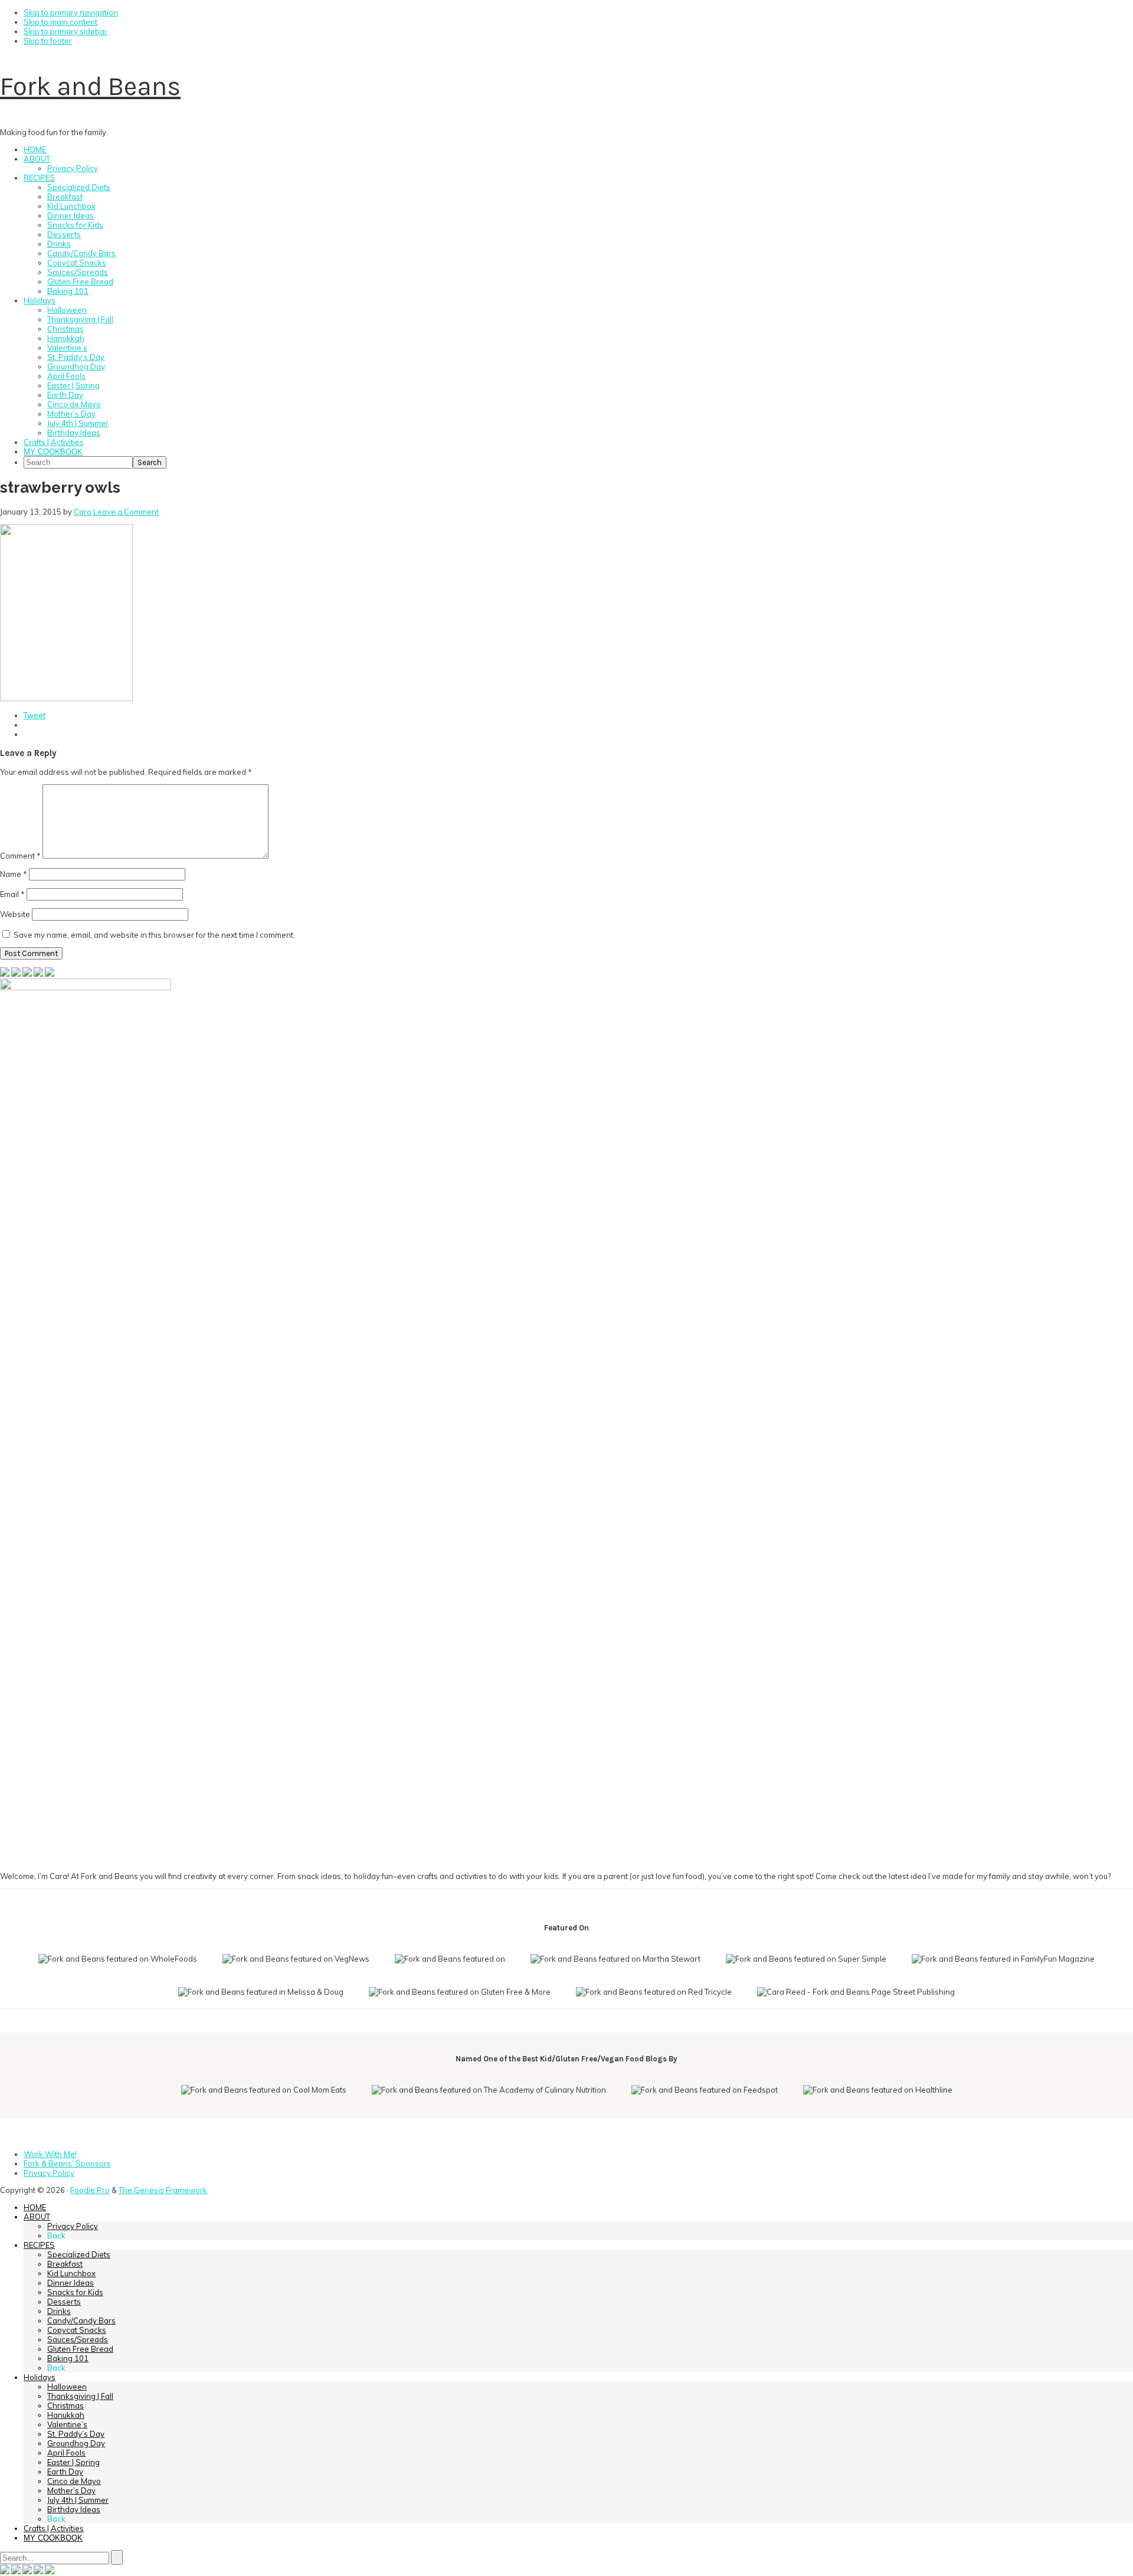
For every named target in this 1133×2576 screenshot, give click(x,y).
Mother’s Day (71, 2490)
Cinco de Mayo (74, 2481)
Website (15, 914)
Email (12, 894)
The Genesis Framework (163, 2190)
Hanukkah (66, 2415)
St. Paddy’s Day (76, 2434)
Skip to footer (48, 41)
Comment (20, 856)
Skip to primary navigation (71, 12)
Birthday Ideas (74, 2509)
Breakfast (65, 2264)
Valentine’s (67, 2424)
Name (14, 874)
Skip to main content (60, 22)
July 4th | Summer (78, 2500)
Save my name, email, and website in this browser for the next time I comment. (154, 935)
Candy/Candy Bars (81, 2320)
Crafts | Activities (54, 2528)
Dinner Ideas (71, 2283)
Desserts (64, 2302)
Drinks (59, 2311)
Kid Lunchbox (71, 2273)
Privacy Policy (73, 2226)
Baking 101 (68, 2358)
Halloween (67, 2387)
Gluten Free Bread (80, 2349)
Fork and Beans (90, 86)
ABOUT (37, 2217)
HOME (35, 2207)
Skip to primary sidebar (66, 31)
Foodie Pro (90, 2190)
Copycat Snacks (77, 2330)
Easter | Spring (73, 2462)
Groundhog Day (76, 2443)
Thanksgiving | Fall (80, 2396)
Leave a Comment (126, 512)
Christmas (66, 2405)
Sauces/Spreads (78, 2339)
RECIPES (39, 2245)
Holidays (40, 2377)
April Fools (66, 2453)
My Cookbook (53, 2538)
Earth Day (65, 2472)
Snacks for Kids (75, 2292)
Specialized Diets (79, 2254)
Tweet (35, 715)
